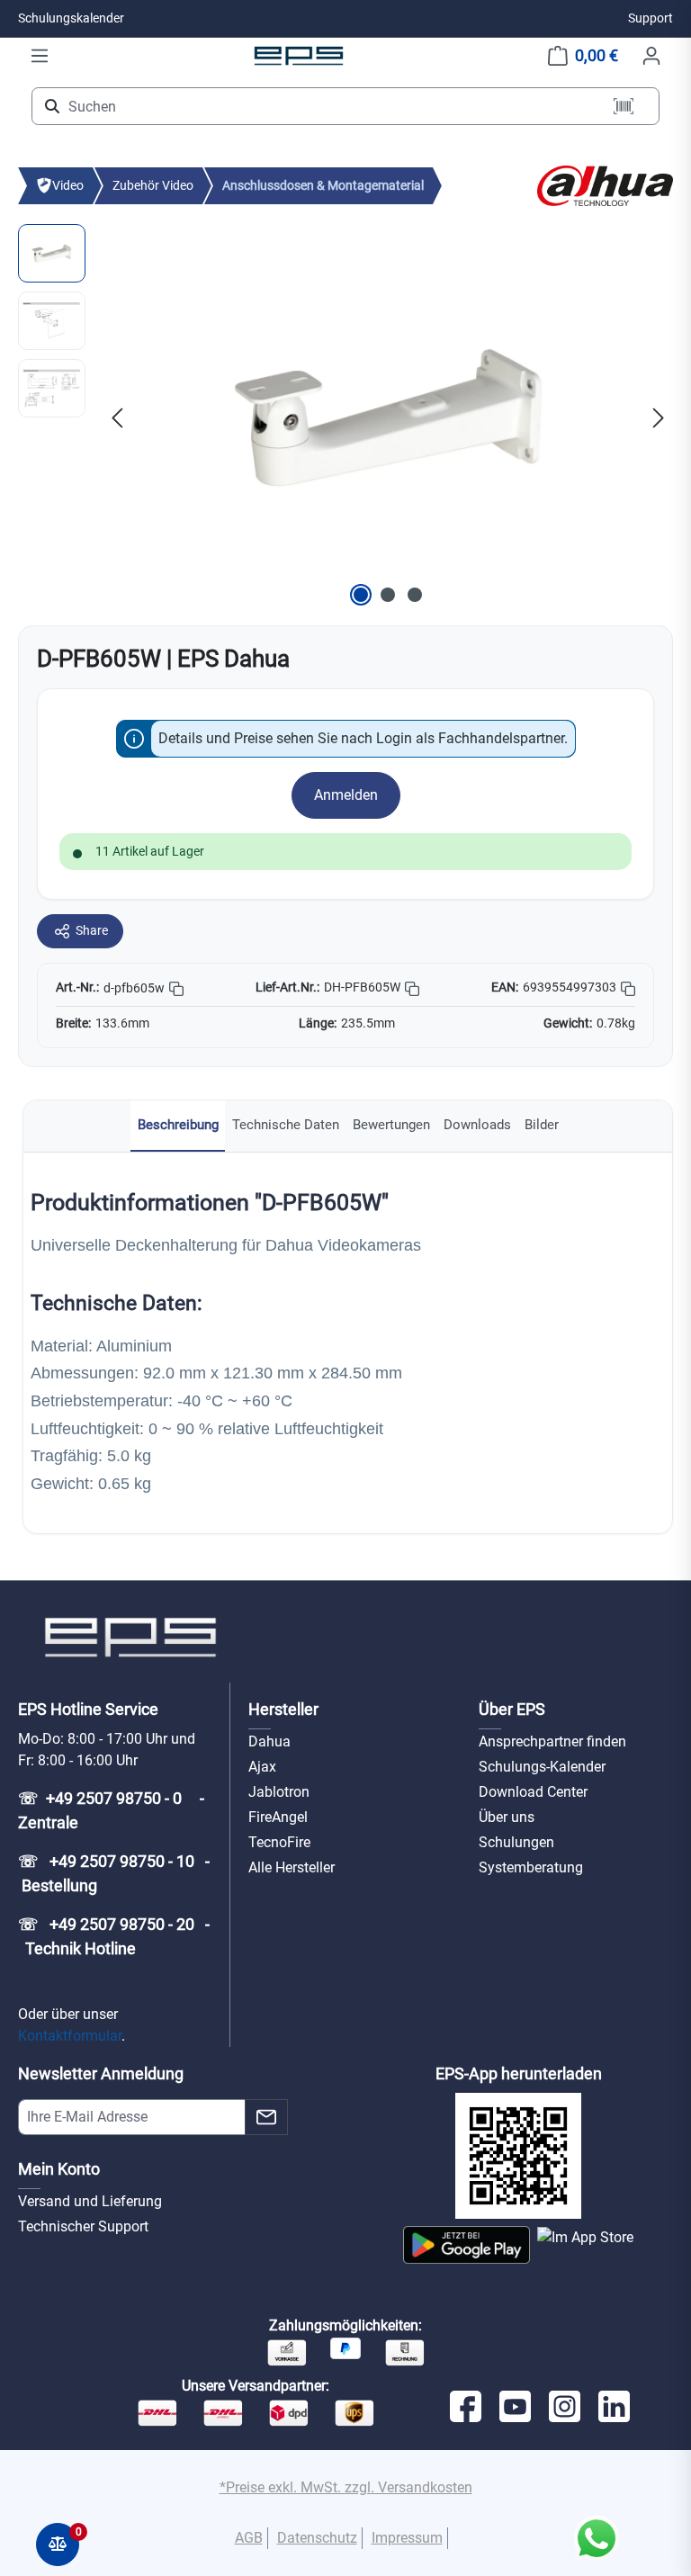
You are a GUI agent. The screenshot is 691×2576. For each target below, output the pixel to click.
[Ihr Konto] (651, 56)
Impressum (407, 2538)
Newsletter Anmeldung (101, 2073)
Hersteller (283, 1709)
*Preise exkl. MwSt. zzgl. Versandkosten (346, 2487)
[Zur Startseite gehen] (299, 55)
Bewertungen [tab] (391, 1125)
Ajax (262, 1767)
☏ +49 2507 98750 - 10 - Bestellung (114, 1873)
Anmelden (346, 795)
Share (92, 930)
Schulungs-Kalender (542, 1767)
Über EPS (512, 1709)
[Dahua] (605, 185)
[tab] (178, 1126)
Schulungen (516, 1842)
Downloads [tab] (477, 1125)
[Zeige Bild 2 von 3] (388, 595)
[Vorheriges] (117, 417)
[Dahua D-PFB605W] (388, 417)
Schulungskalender (71, 18)
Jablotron (279, 1792)
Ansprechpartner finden (552, 1741)
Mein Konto (59, 2169)
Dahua (269, 1741)
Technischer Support (83, 2226)
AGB (249, 2538)
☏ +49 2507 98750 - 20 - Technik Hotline (114, 1936)
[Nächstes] (659, 417)
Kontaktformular (70, 2036)
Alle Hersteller (292, 1867)
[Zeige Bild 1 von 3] (361, 595)
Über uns (507, 1817)
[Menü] (40, 56)
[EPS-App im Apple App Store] (585, 2245)
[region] (345, 417)
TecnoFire (279, 1842)
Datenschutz (317, 2538)
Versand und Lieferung (90, 2201)
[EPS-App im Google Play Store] (467, 2245)
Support (651, 18)
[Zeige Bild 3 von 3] (415, 595)
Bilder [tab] (542, 1125)
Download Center (533, 1792)
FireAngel (278, 1817)
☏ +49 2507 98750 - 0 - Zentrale (113, 1810)
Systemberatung (531, 1867)
